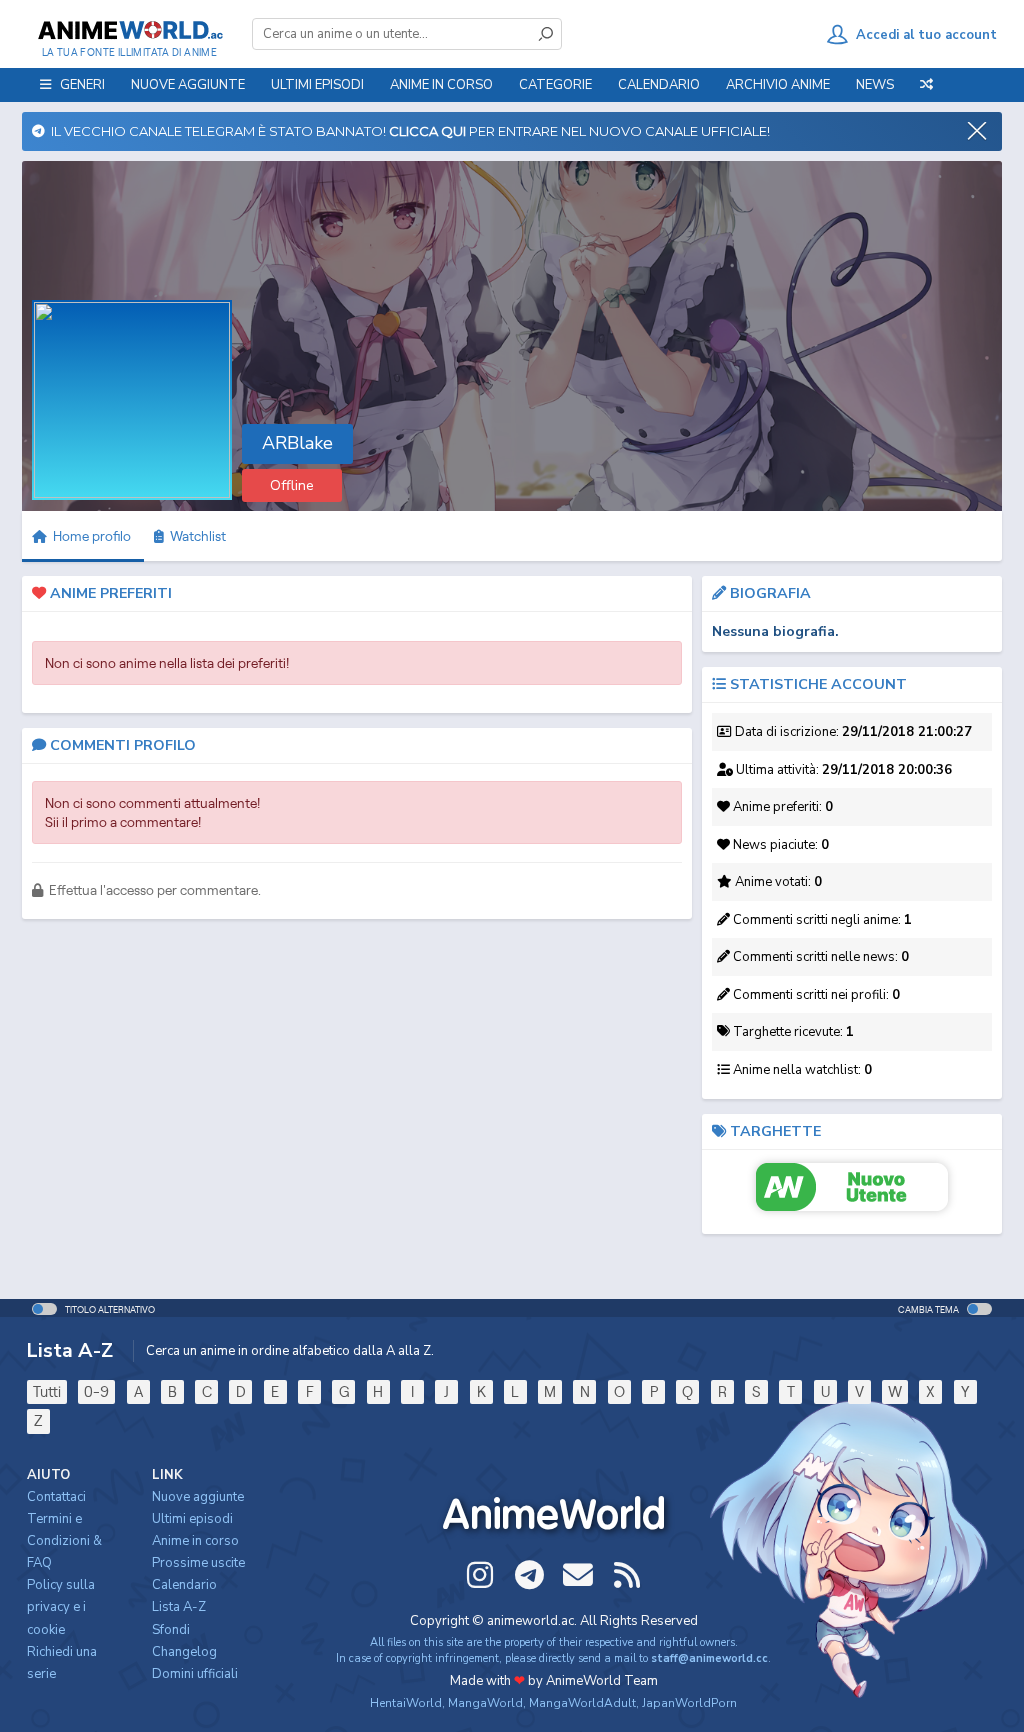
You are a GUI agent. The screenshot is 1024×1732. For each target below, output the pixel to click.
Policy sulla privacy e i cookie (61, 1607)
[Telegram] (529, 1575)
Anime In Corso (441, 85)
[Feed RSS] (627, 1575)
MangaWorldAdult (582, 1703)
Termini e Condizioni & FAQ (64, 1541)
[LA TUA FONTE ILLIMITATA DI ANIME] (129, 30)
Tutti (47, 1391)
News (875, 85)
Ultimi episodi (317, 85)
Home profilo (90, 536)
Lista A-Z (179, 1607)
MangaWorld (485, 1703)
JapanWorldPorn (689, 1703)
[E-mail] (578, 1575)
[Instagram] (480, 1575)
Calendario (659, 85)
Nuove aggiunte (188, 85)
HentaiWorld (406, 1703)
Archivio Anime (778, 85)
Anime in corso (195, 1541)
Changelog (184, 1652)
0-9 (96, 1391)
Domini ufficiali (195, 1674)
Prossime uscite (198, 1563)
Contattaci (56, 1497)
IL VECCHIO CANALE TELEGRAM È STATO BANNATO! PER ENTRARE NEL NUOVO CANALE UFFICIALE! (407, 131)
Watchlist (195, 536)
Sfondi (171, 1630)
